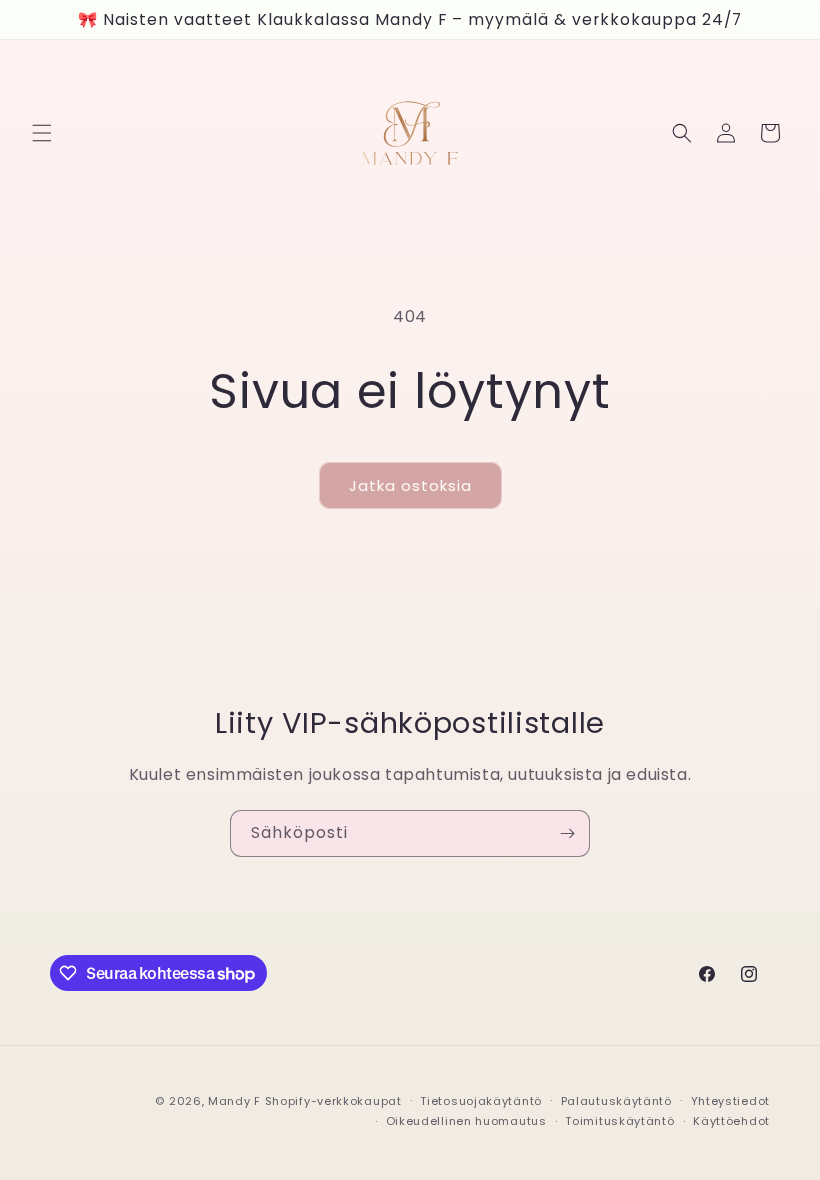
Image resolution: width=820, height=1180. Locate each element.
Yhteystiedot (730, 1101)
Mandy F (234, 1101)
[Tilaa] (567, 833)
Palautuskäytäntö (616, 1101)
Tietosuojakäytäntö (481, 1101)
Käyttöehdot (731, 1121)
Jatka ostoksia (410, 485)
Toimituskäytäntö (619, 1121)
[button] (42, 133)
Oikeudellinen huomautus (466, 1121)
